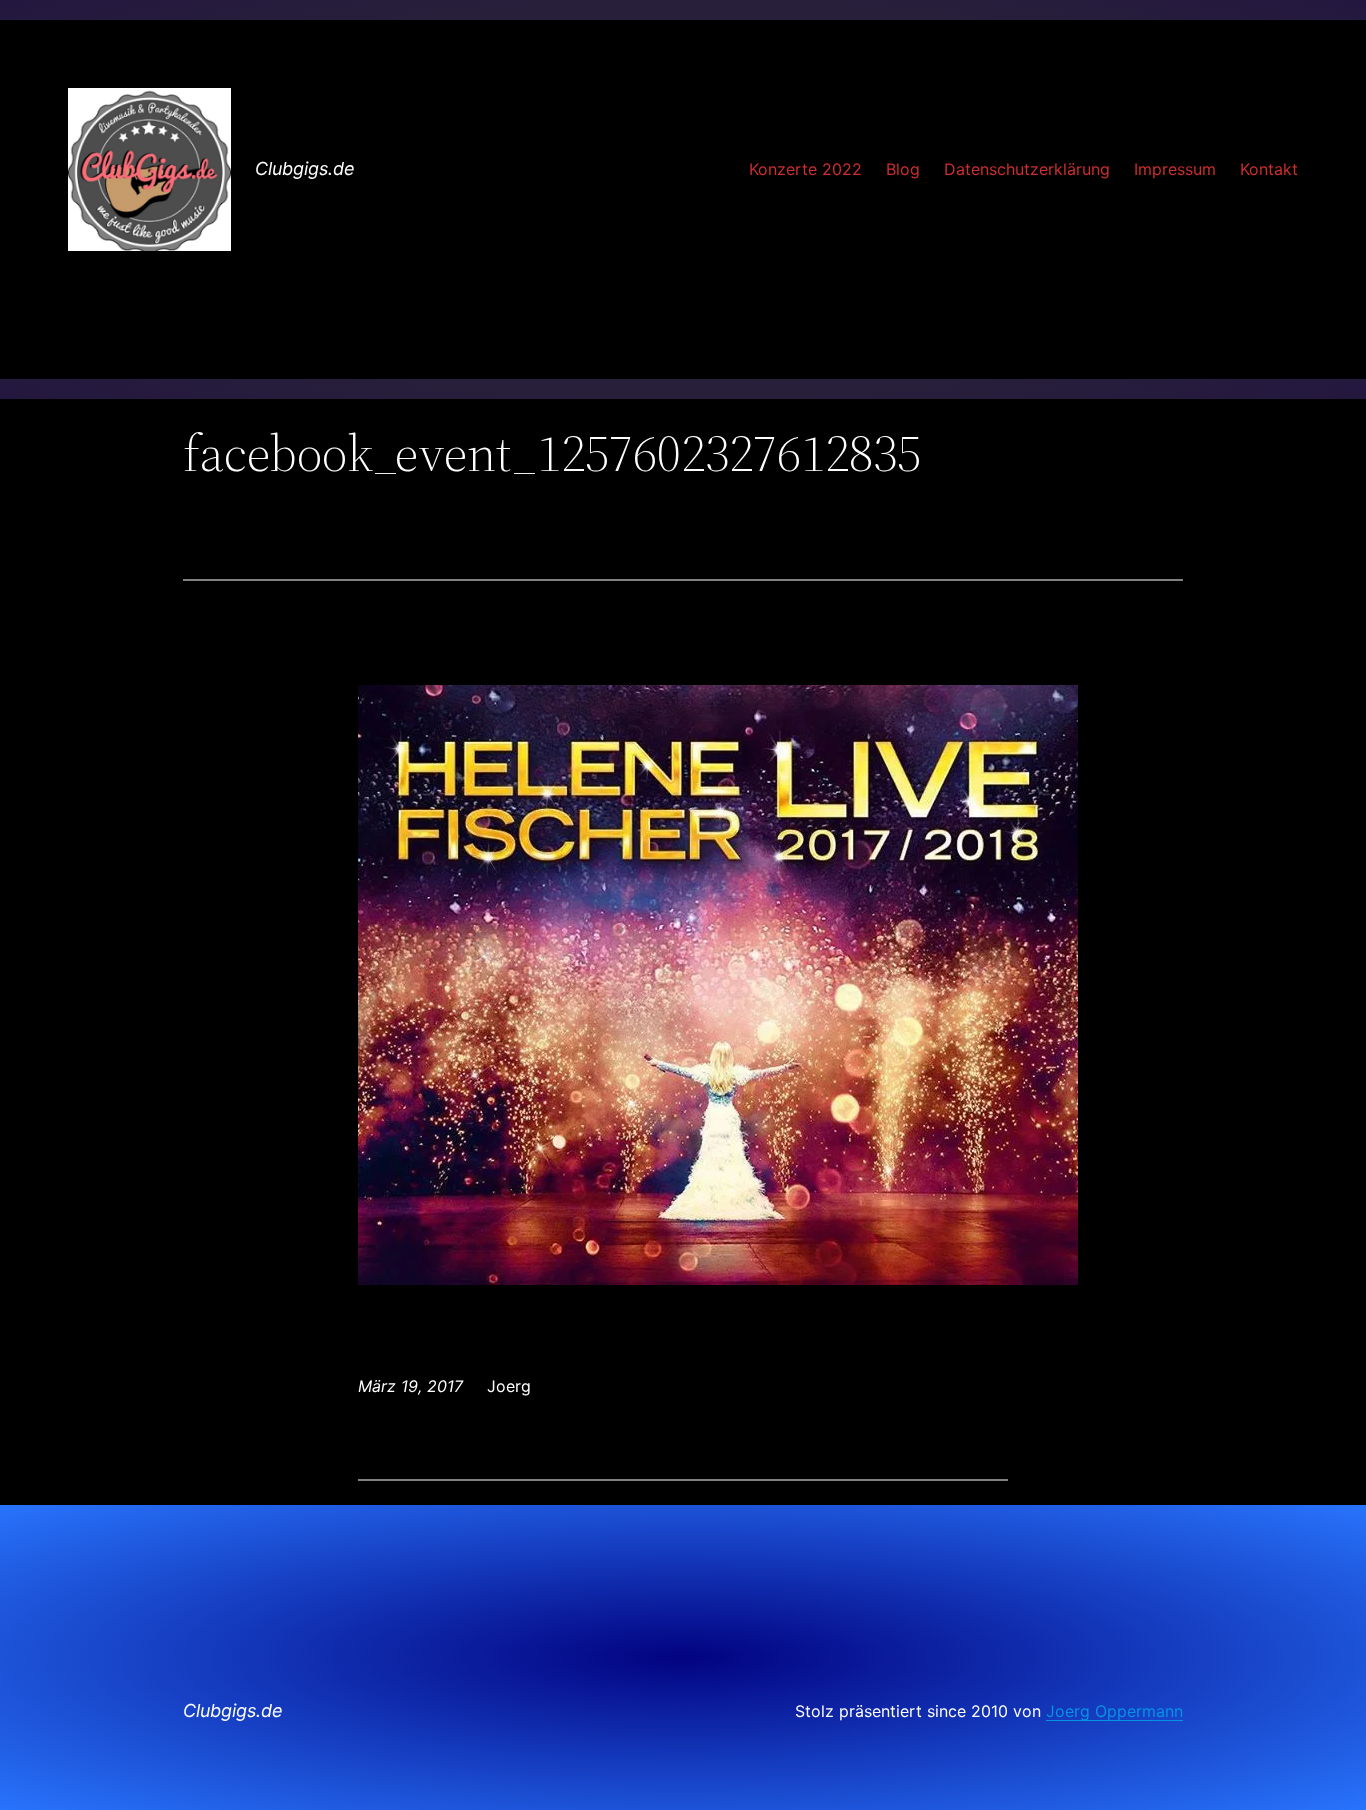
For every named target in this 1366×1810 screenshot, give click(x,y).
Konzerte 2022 (805, 169)
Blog (903, 169)
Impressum (1175, 169)
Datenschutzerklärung (1027, 169)
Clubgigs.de (305, 168)
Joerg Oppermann (1114, 1711)
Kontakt (1269, 169)
